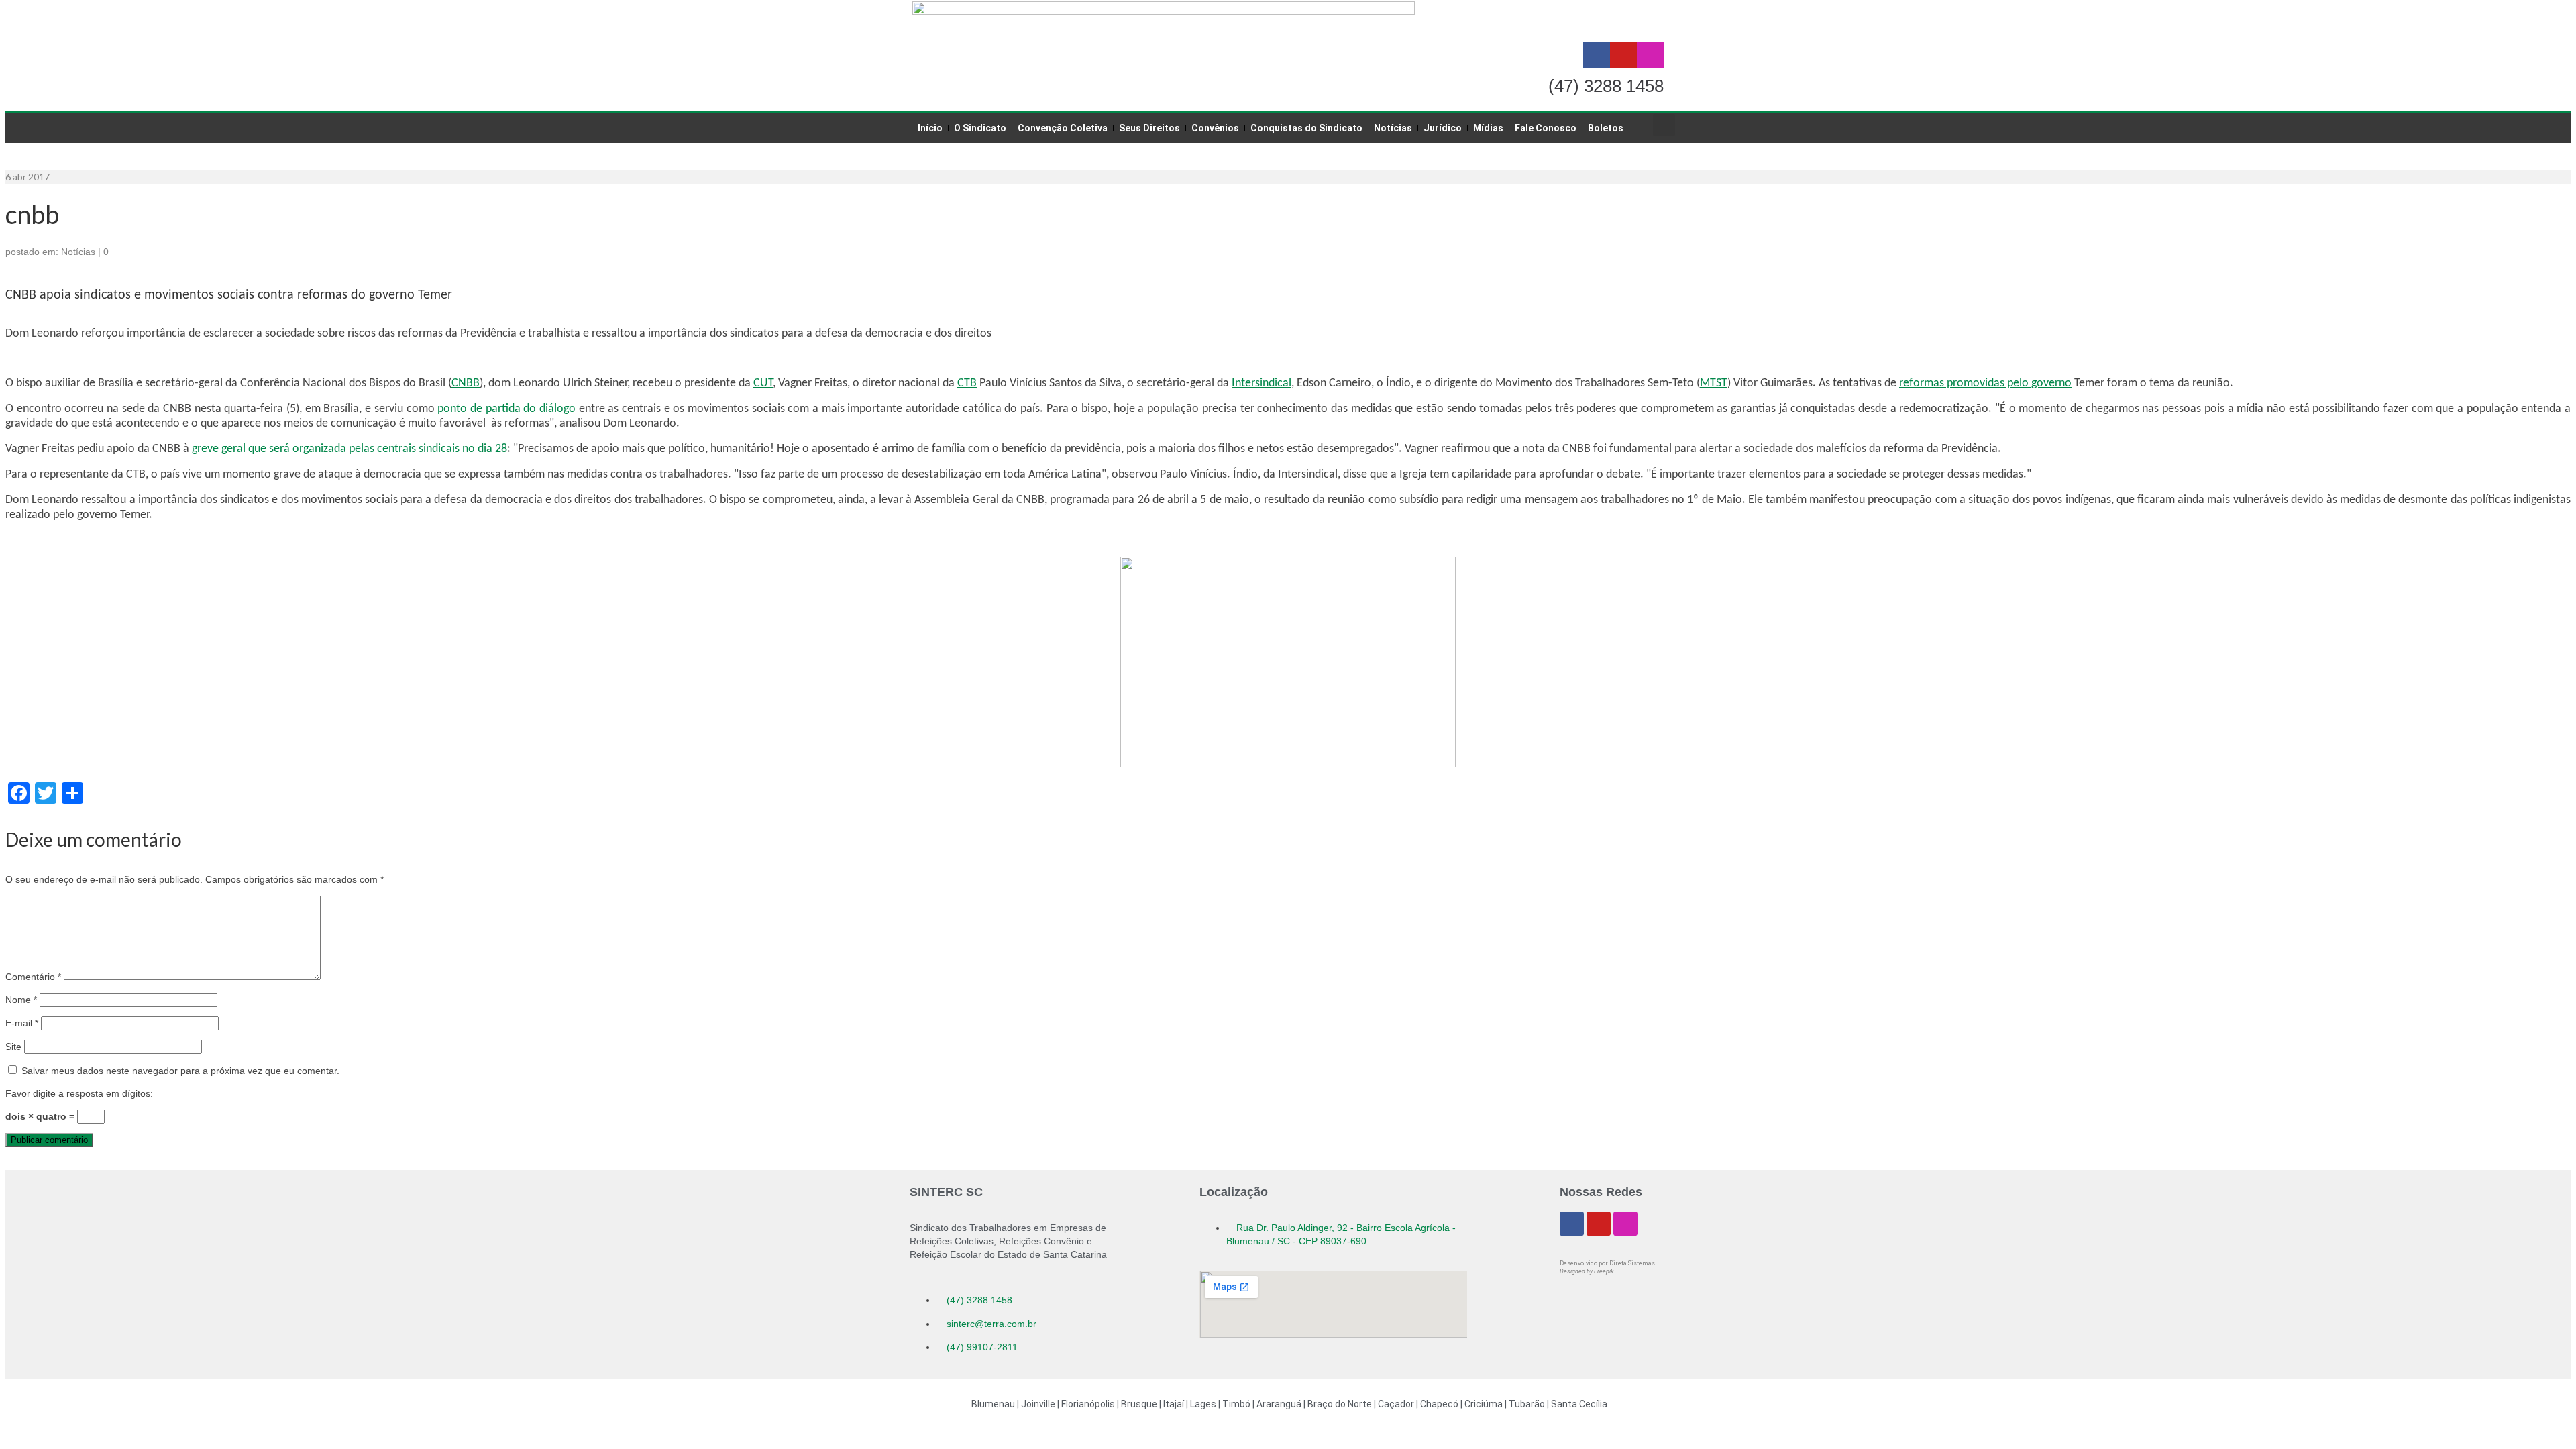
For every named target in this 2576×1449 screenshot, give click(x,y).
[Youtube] (1623, 55)
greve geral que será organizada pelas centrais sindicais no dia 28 (350, 449)
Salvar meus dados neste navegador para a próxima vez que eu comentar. (180, 1071)
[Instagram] (1650, 55)
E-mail (22, 1023)
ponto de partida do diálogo (506, 409)
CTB (967, 383)
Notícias (78, 252)
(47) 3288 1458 (1606, 86)
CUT (763, 383)
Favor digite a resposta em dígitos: (79, 1093)
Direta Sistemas (1632, 1263)
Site (13, 1046)
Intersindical (1262, 383)
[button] (1664, 125)
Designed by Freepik (1587, 1271)
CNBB (466, 383)
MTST (1714, 383)
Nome (21, 1000)
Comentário (33, 977)
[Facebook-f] (1597, 55)
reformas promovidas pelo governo (1985, 383)
